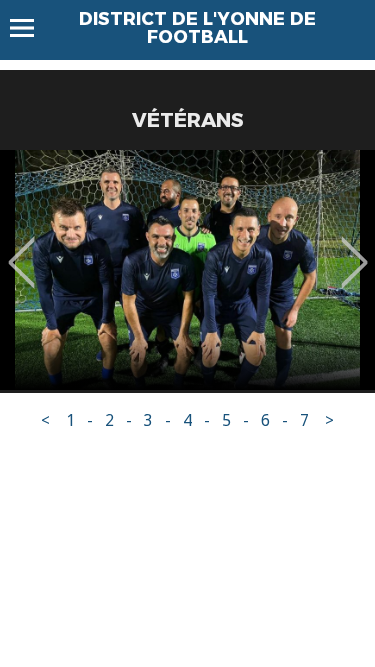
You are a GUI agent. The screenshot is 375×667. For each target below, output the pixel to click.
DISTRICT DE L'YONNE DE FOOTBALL (197, 28)
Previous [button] (21, 248)
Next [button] (354, 248)
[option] (187, 270)
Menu (31, 28)
